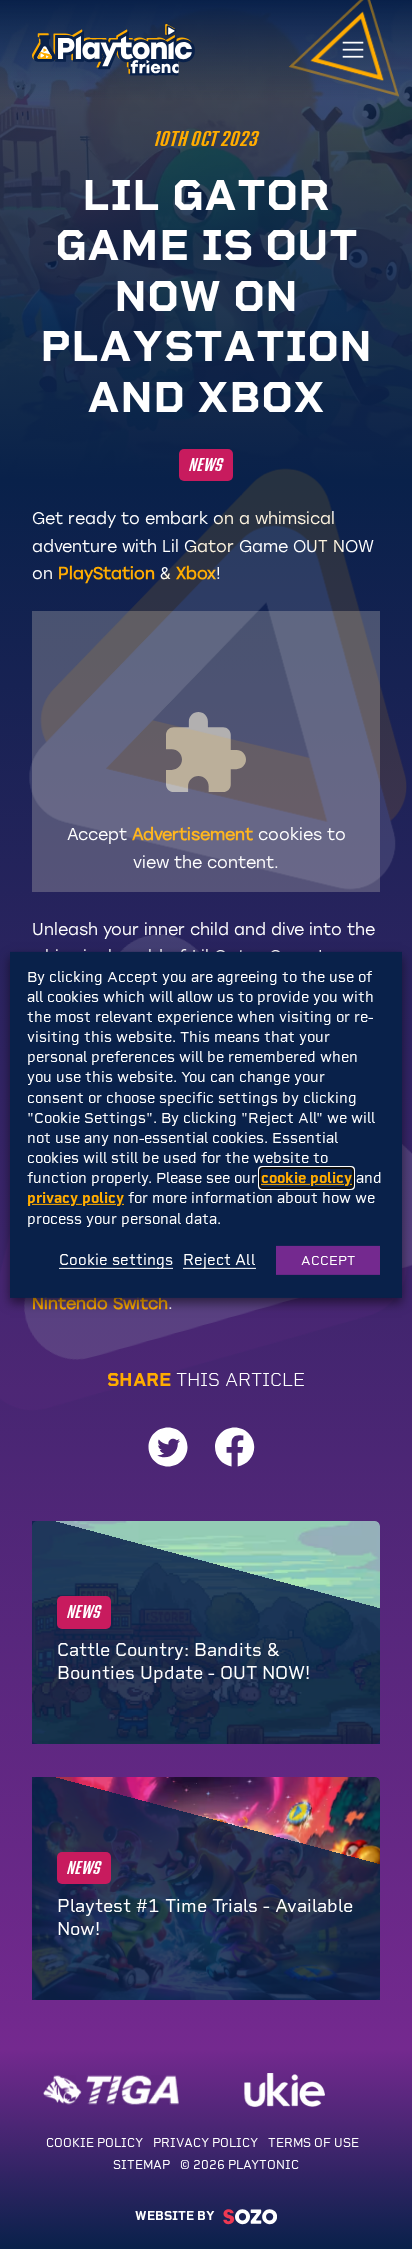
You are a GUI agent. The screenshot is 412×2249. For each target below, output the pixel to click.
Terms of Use (313, 2143)
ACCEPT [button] (328, 1260)
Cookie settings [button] (116, 1261)
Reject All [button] (219, 1261)
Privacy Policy (207, 2143)
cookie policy (306, 1178)
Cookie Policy (96, 2143)
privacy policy (75, 1198)
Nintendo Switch (100, 1303)
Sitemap (143, 2165)
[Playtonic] (113, 48)
